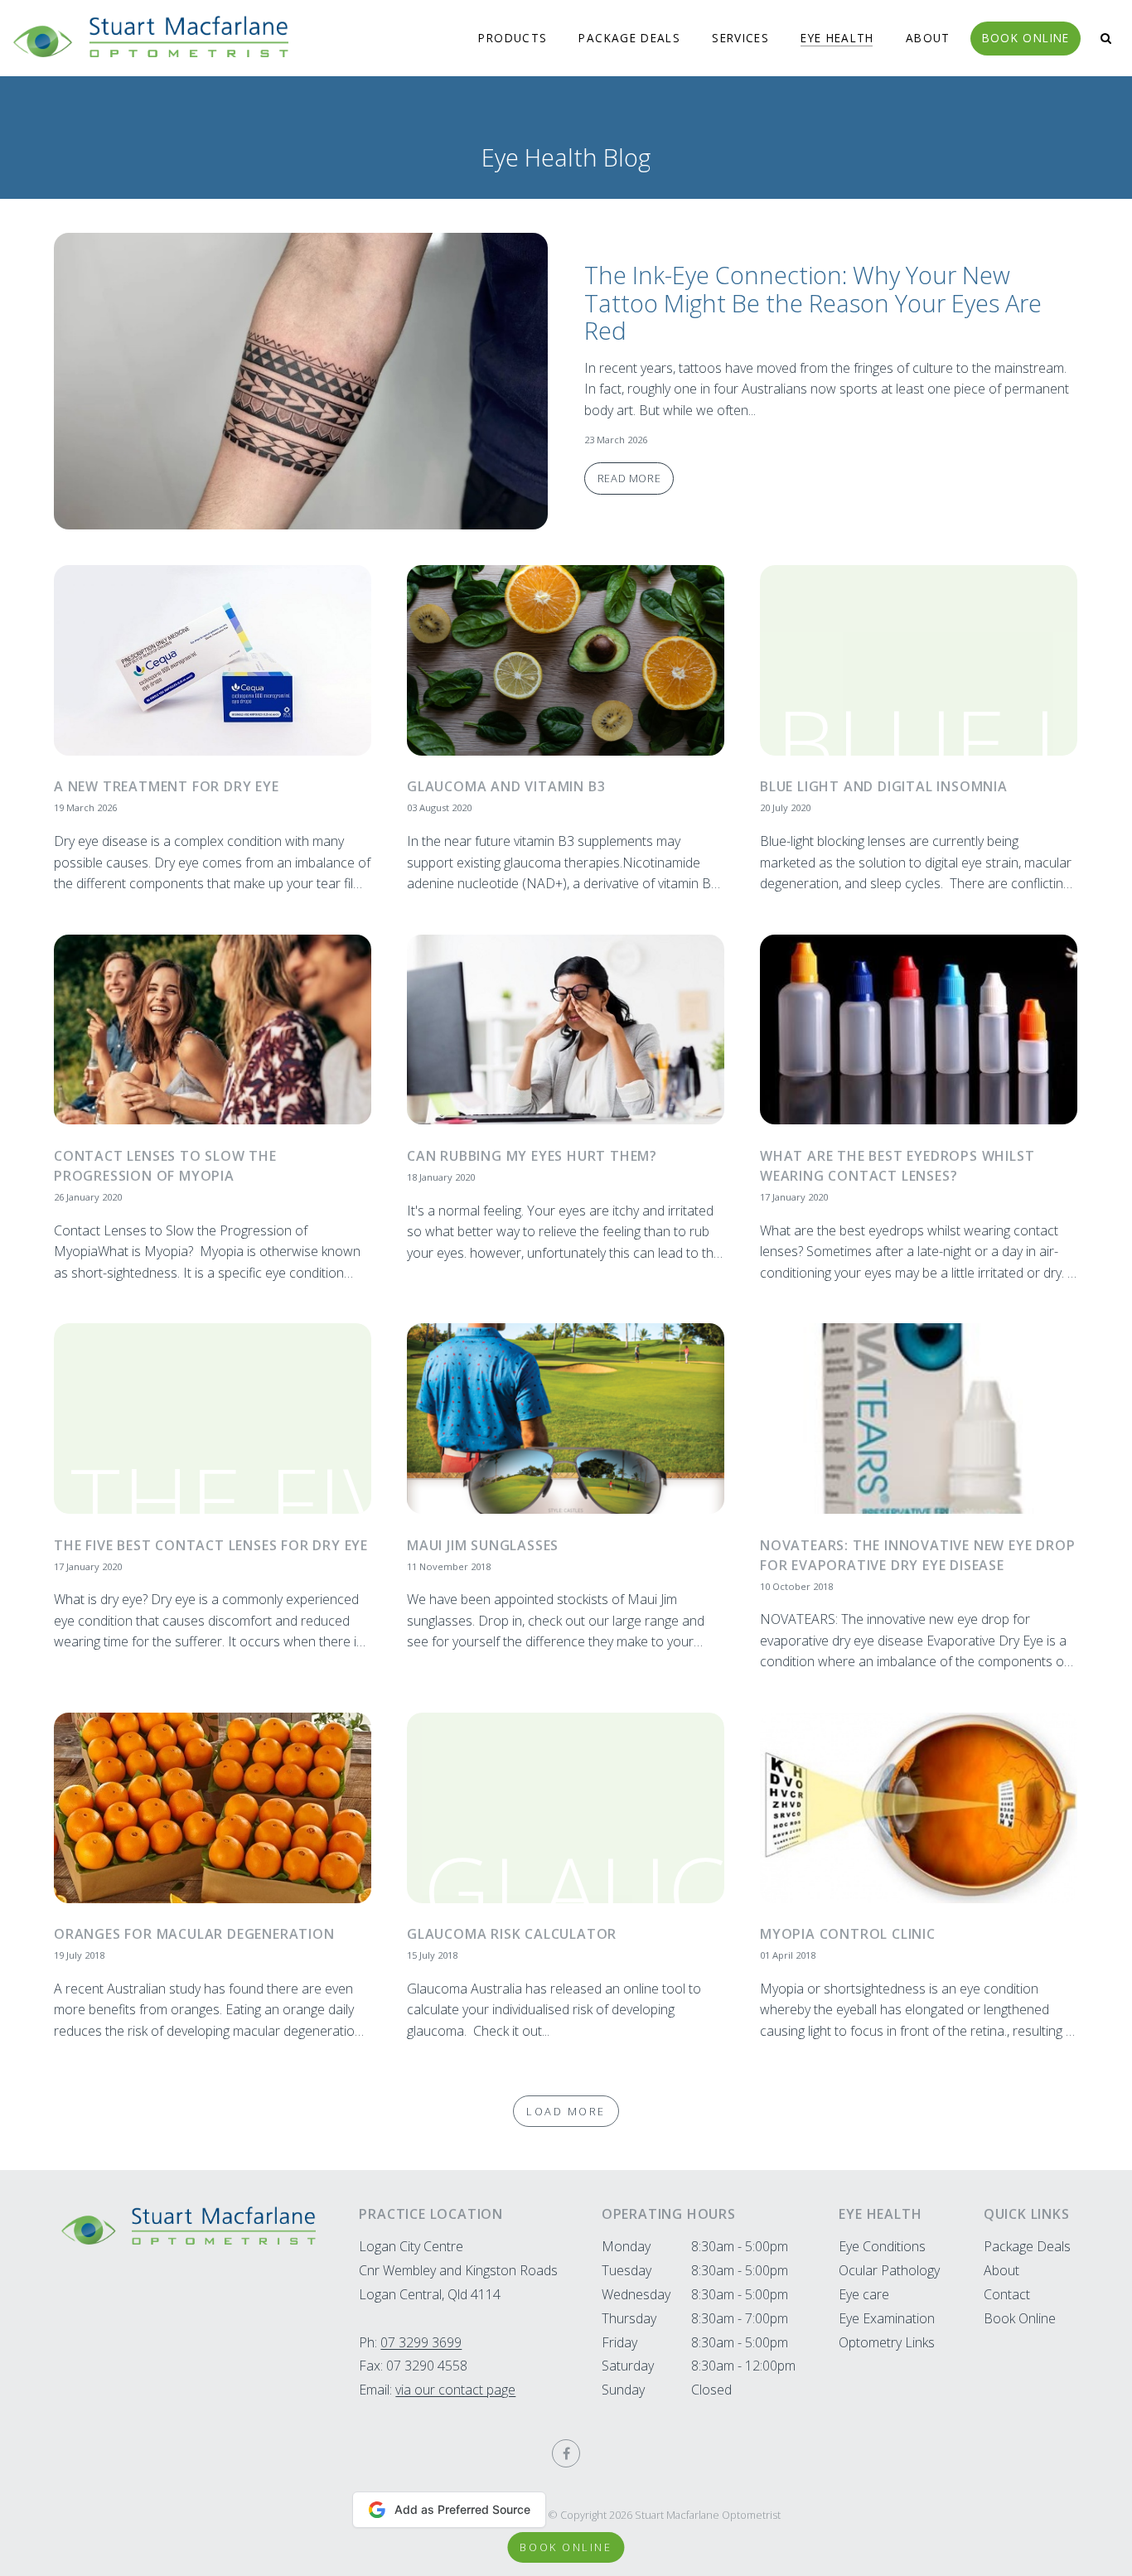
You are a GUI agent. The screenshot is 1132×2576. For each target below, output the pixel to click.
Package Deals (629, 38)
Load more (566, 2111)
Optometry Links (887, 2342)
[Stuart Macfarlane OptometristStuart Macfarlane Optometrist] (189, 2226)
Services (740, 38)
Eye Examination (887, 2318)
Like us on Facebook (566, 2453)
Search (1106, 39)
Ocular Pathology (889, 2270)
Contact (1007, 2294)
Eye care (864, 2294)
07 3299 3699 (421, 2342)
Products (513, 38)
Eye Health (837, 38)
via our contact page (455, 2390)
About (928, 38)
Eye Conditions (882, 2246)
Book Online (1026, 38)
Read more (831, 381)
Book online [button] (566, 2547)
